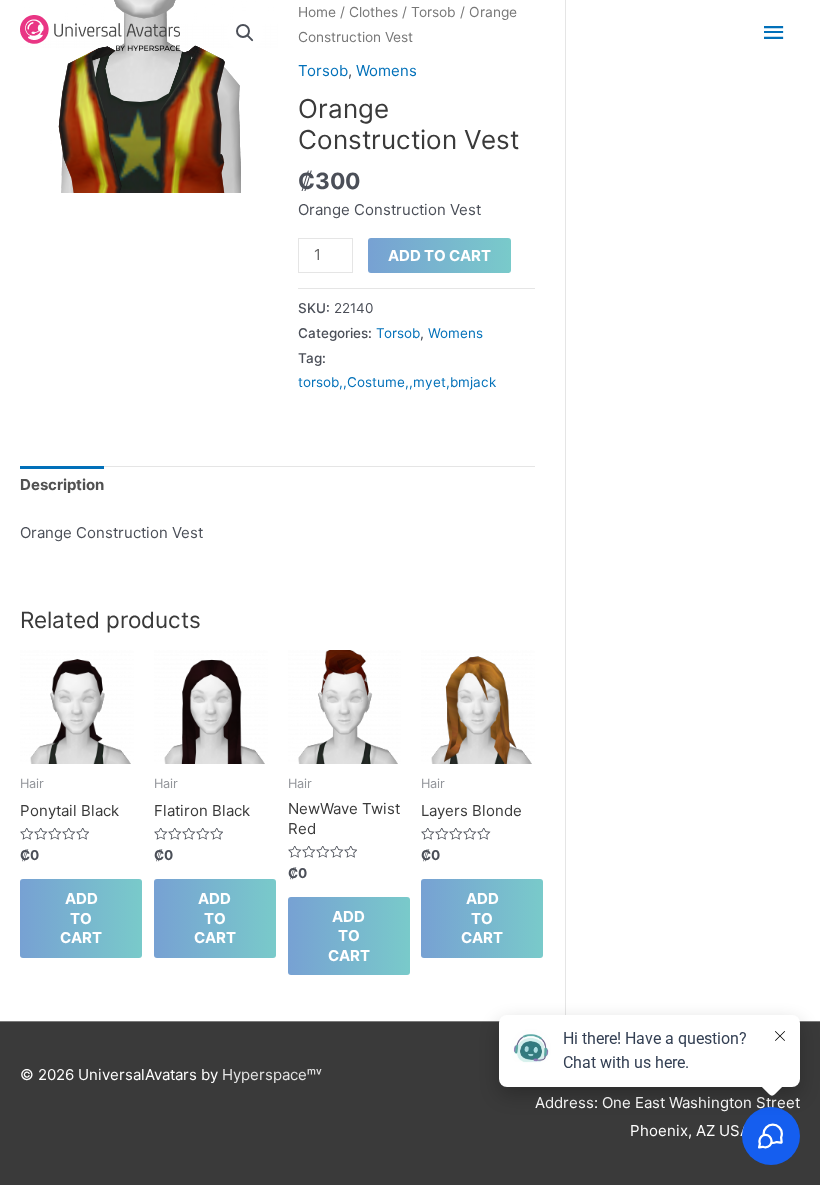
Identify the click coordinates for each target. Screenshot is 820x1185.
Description (62, 484)
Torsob (323, 70)
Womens (386, 70)
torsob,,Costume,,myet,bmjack (397, 382)
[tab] (62, 486)
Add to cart (439, 255)
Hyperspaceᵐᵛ (272, 1074)
